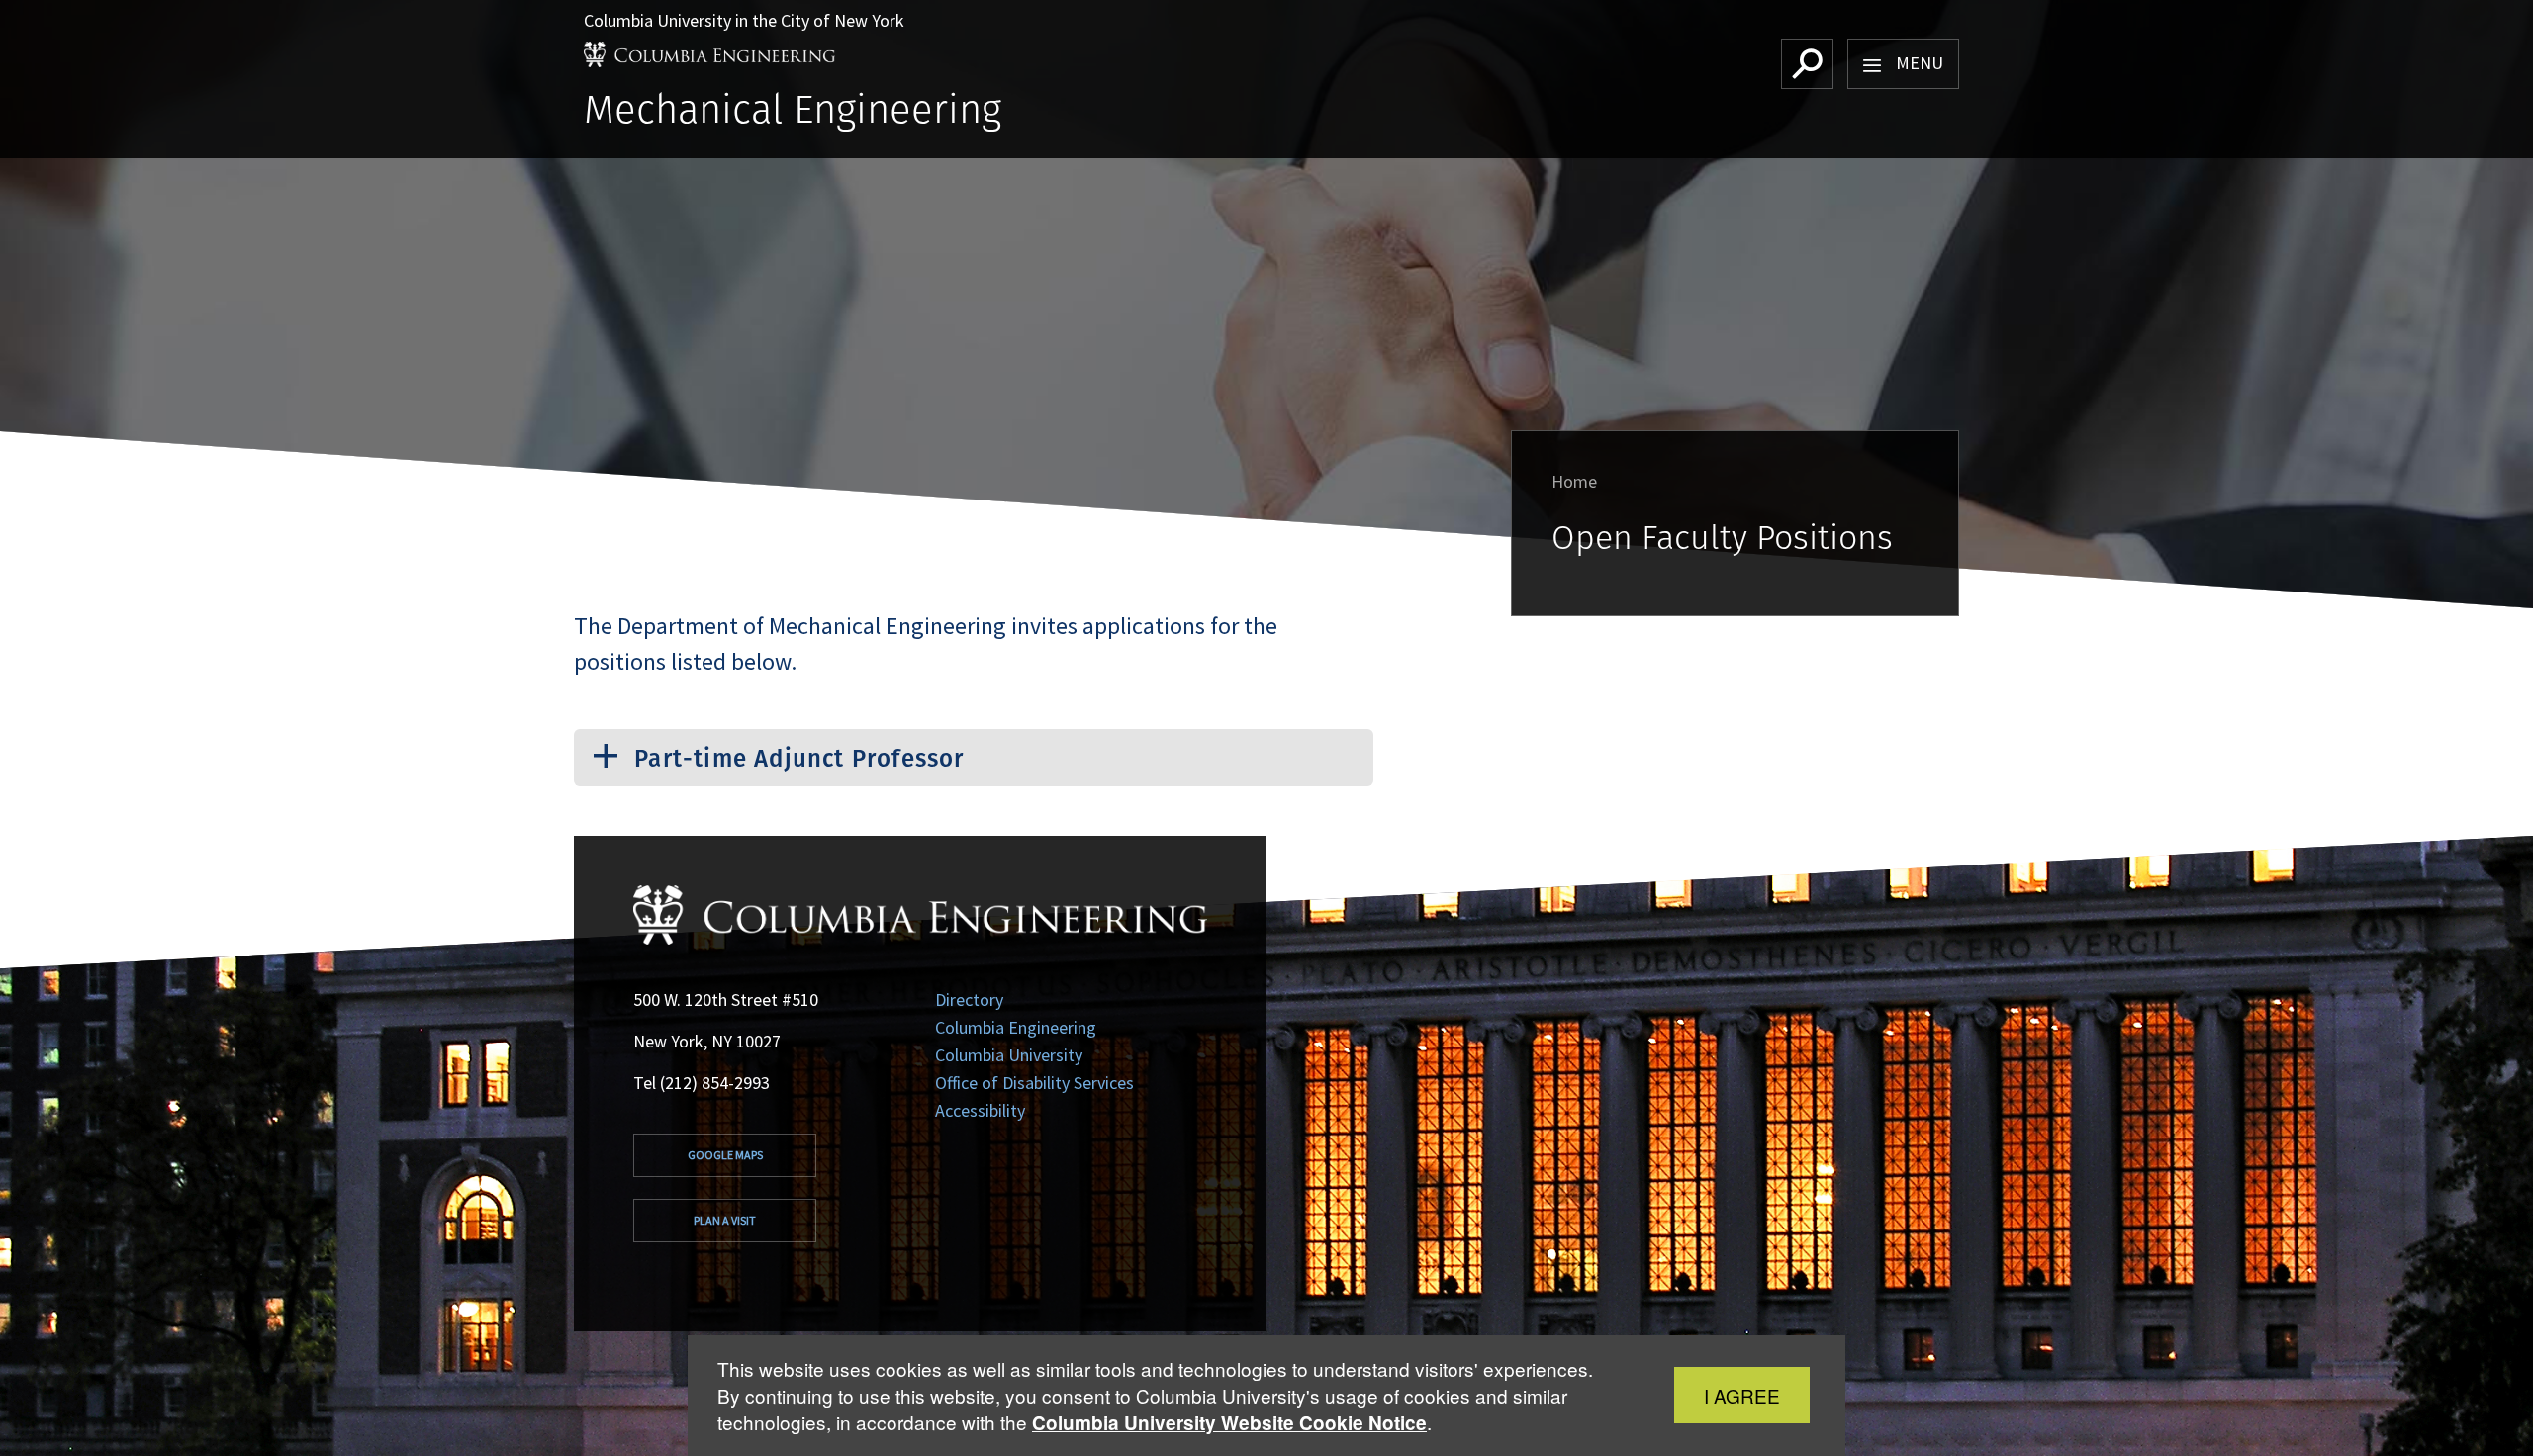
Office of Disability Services (1034, 1083)
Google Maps (725, 1155)
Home (1574, 481)
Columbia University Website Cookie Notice (1229, 1423)
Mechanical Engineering (793, 108)
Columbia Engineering (1016, 1027)
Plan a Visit (725, 1220)
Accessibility (980, 1110)
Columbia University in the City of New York (744, 20)
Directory (969, 1000)
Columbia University (1009, 1055)
